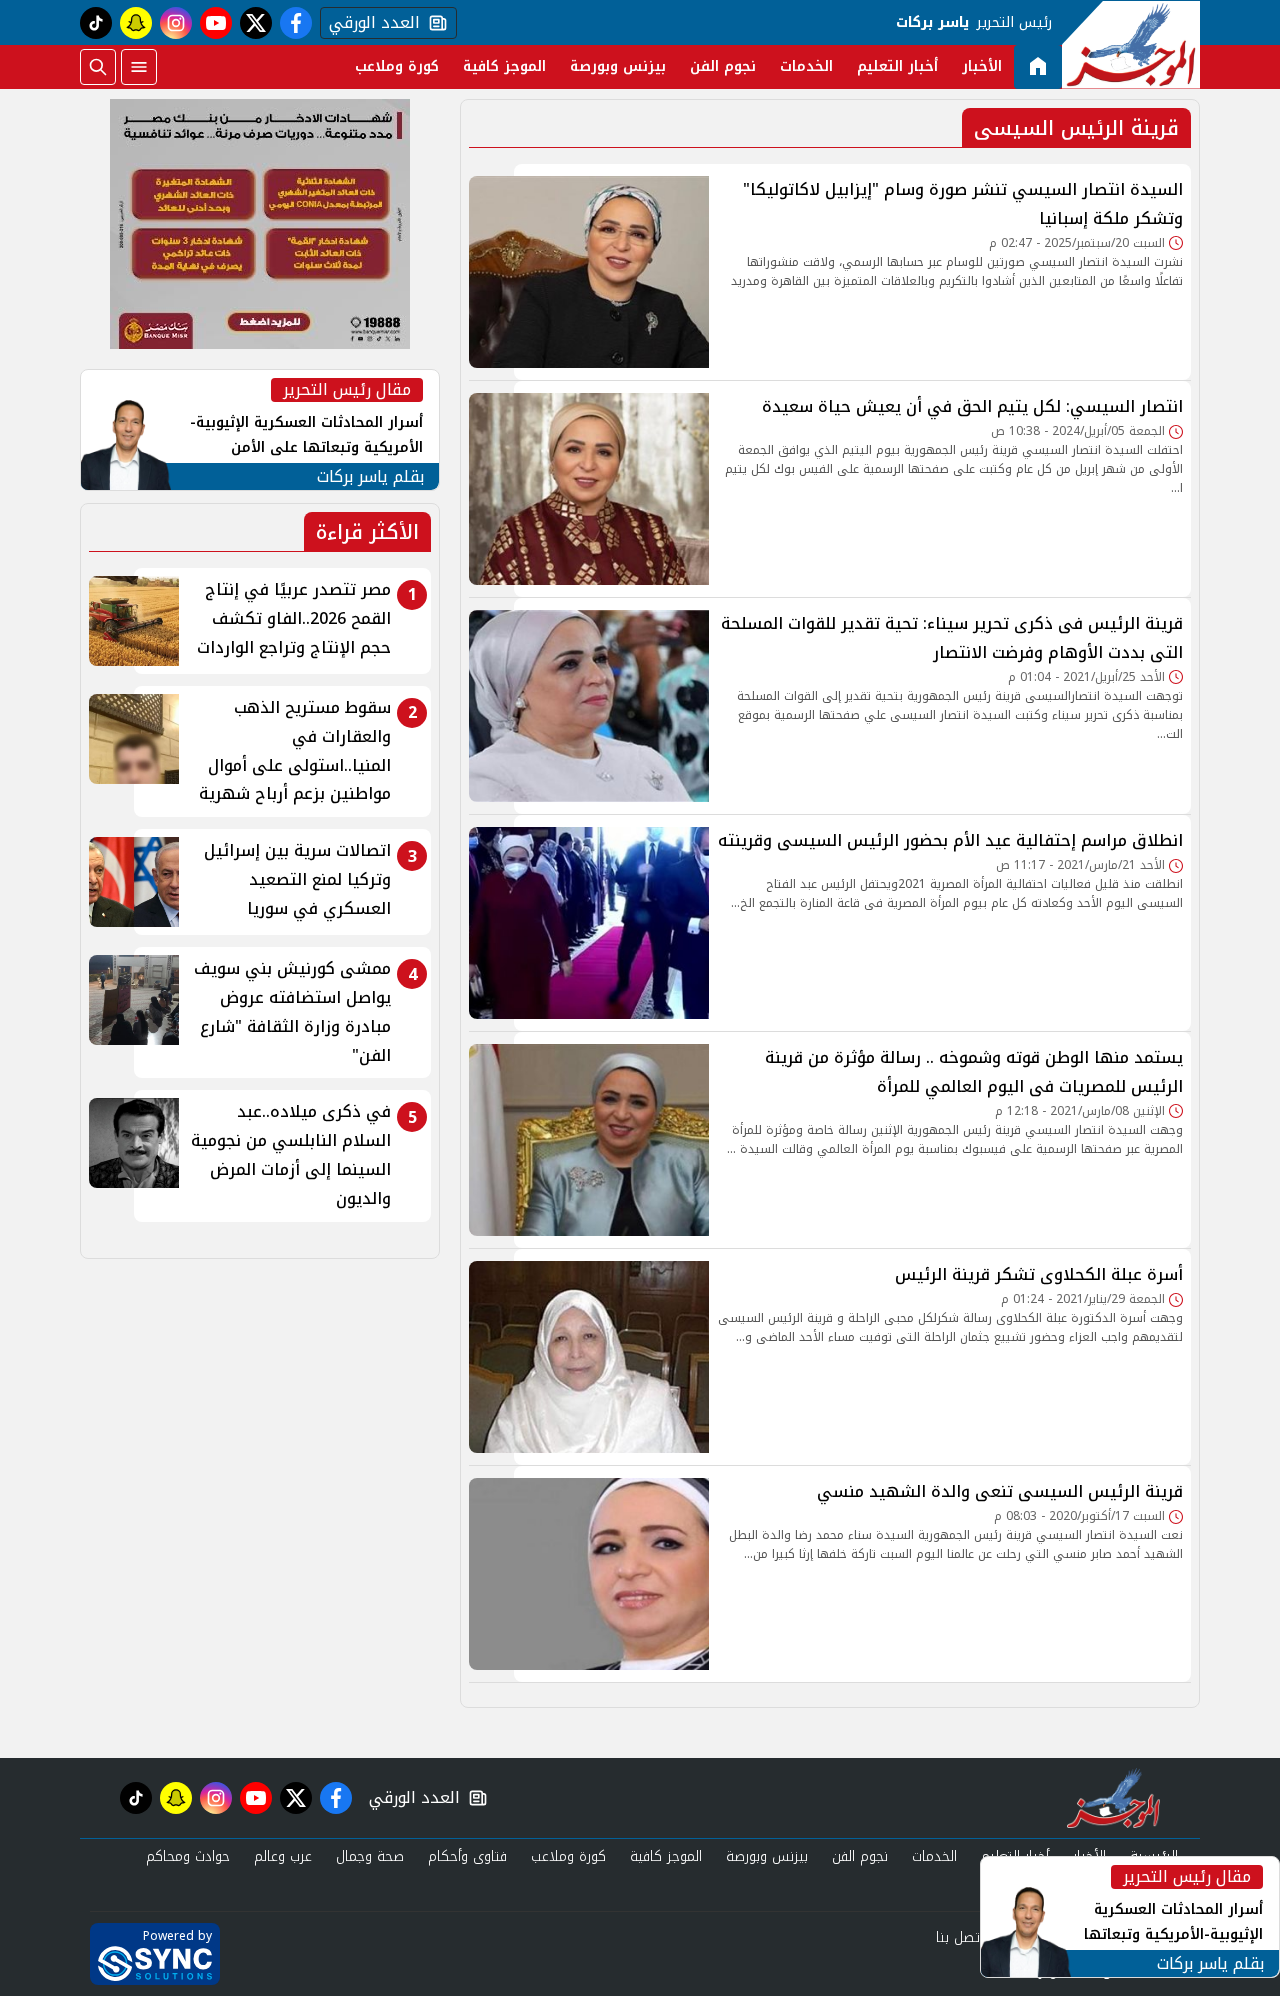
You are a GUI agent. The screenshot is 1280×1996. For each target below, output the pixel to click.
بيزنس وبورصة (618, 66)
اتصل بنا (959, 1937)
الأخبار (982, 66)
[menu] (139, 67)
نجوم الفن (723, 66)
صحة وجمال (370, 1856)
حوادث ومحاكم (188, 1856)
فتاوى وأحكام (467, 1856)
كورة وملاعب (397, 66)
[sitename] (1113, 1798)
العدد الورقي (370, 23)
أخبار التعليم (897, 66)
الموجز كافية (504, 66)
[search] (98, 67)
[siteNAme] (1131, 45)
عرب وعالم (283, 1856)
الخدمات (806, 66)
